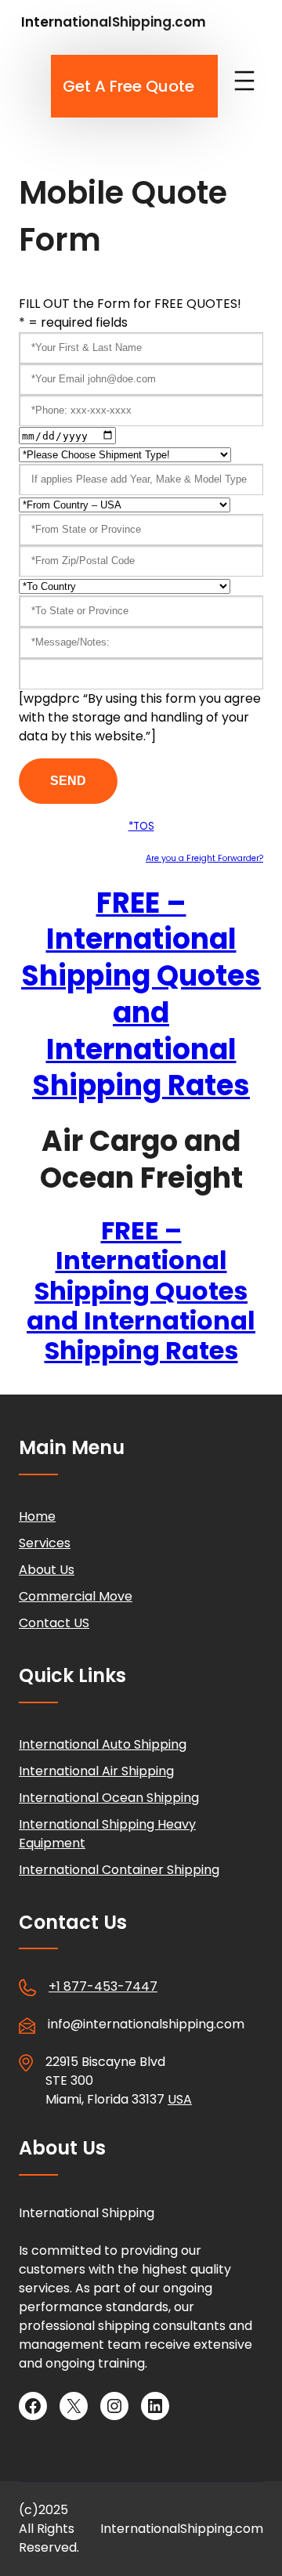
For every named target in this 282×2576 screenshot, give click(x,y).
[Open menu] (244, 81)
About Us (47, 1570)
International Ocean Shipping (109, 1798)
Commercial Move (76, 1596)
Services (45, 1543)
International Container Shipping (119, 1870)
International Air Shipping (96, 1771)
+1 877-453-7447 (103, 1986)
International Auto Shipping (103, 1744)
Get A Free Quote (128, 86)
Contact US (54, 1623)
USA (180, 2099)
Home (37, 1516)
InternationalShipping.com (114, 22)
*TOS (141, 826)
